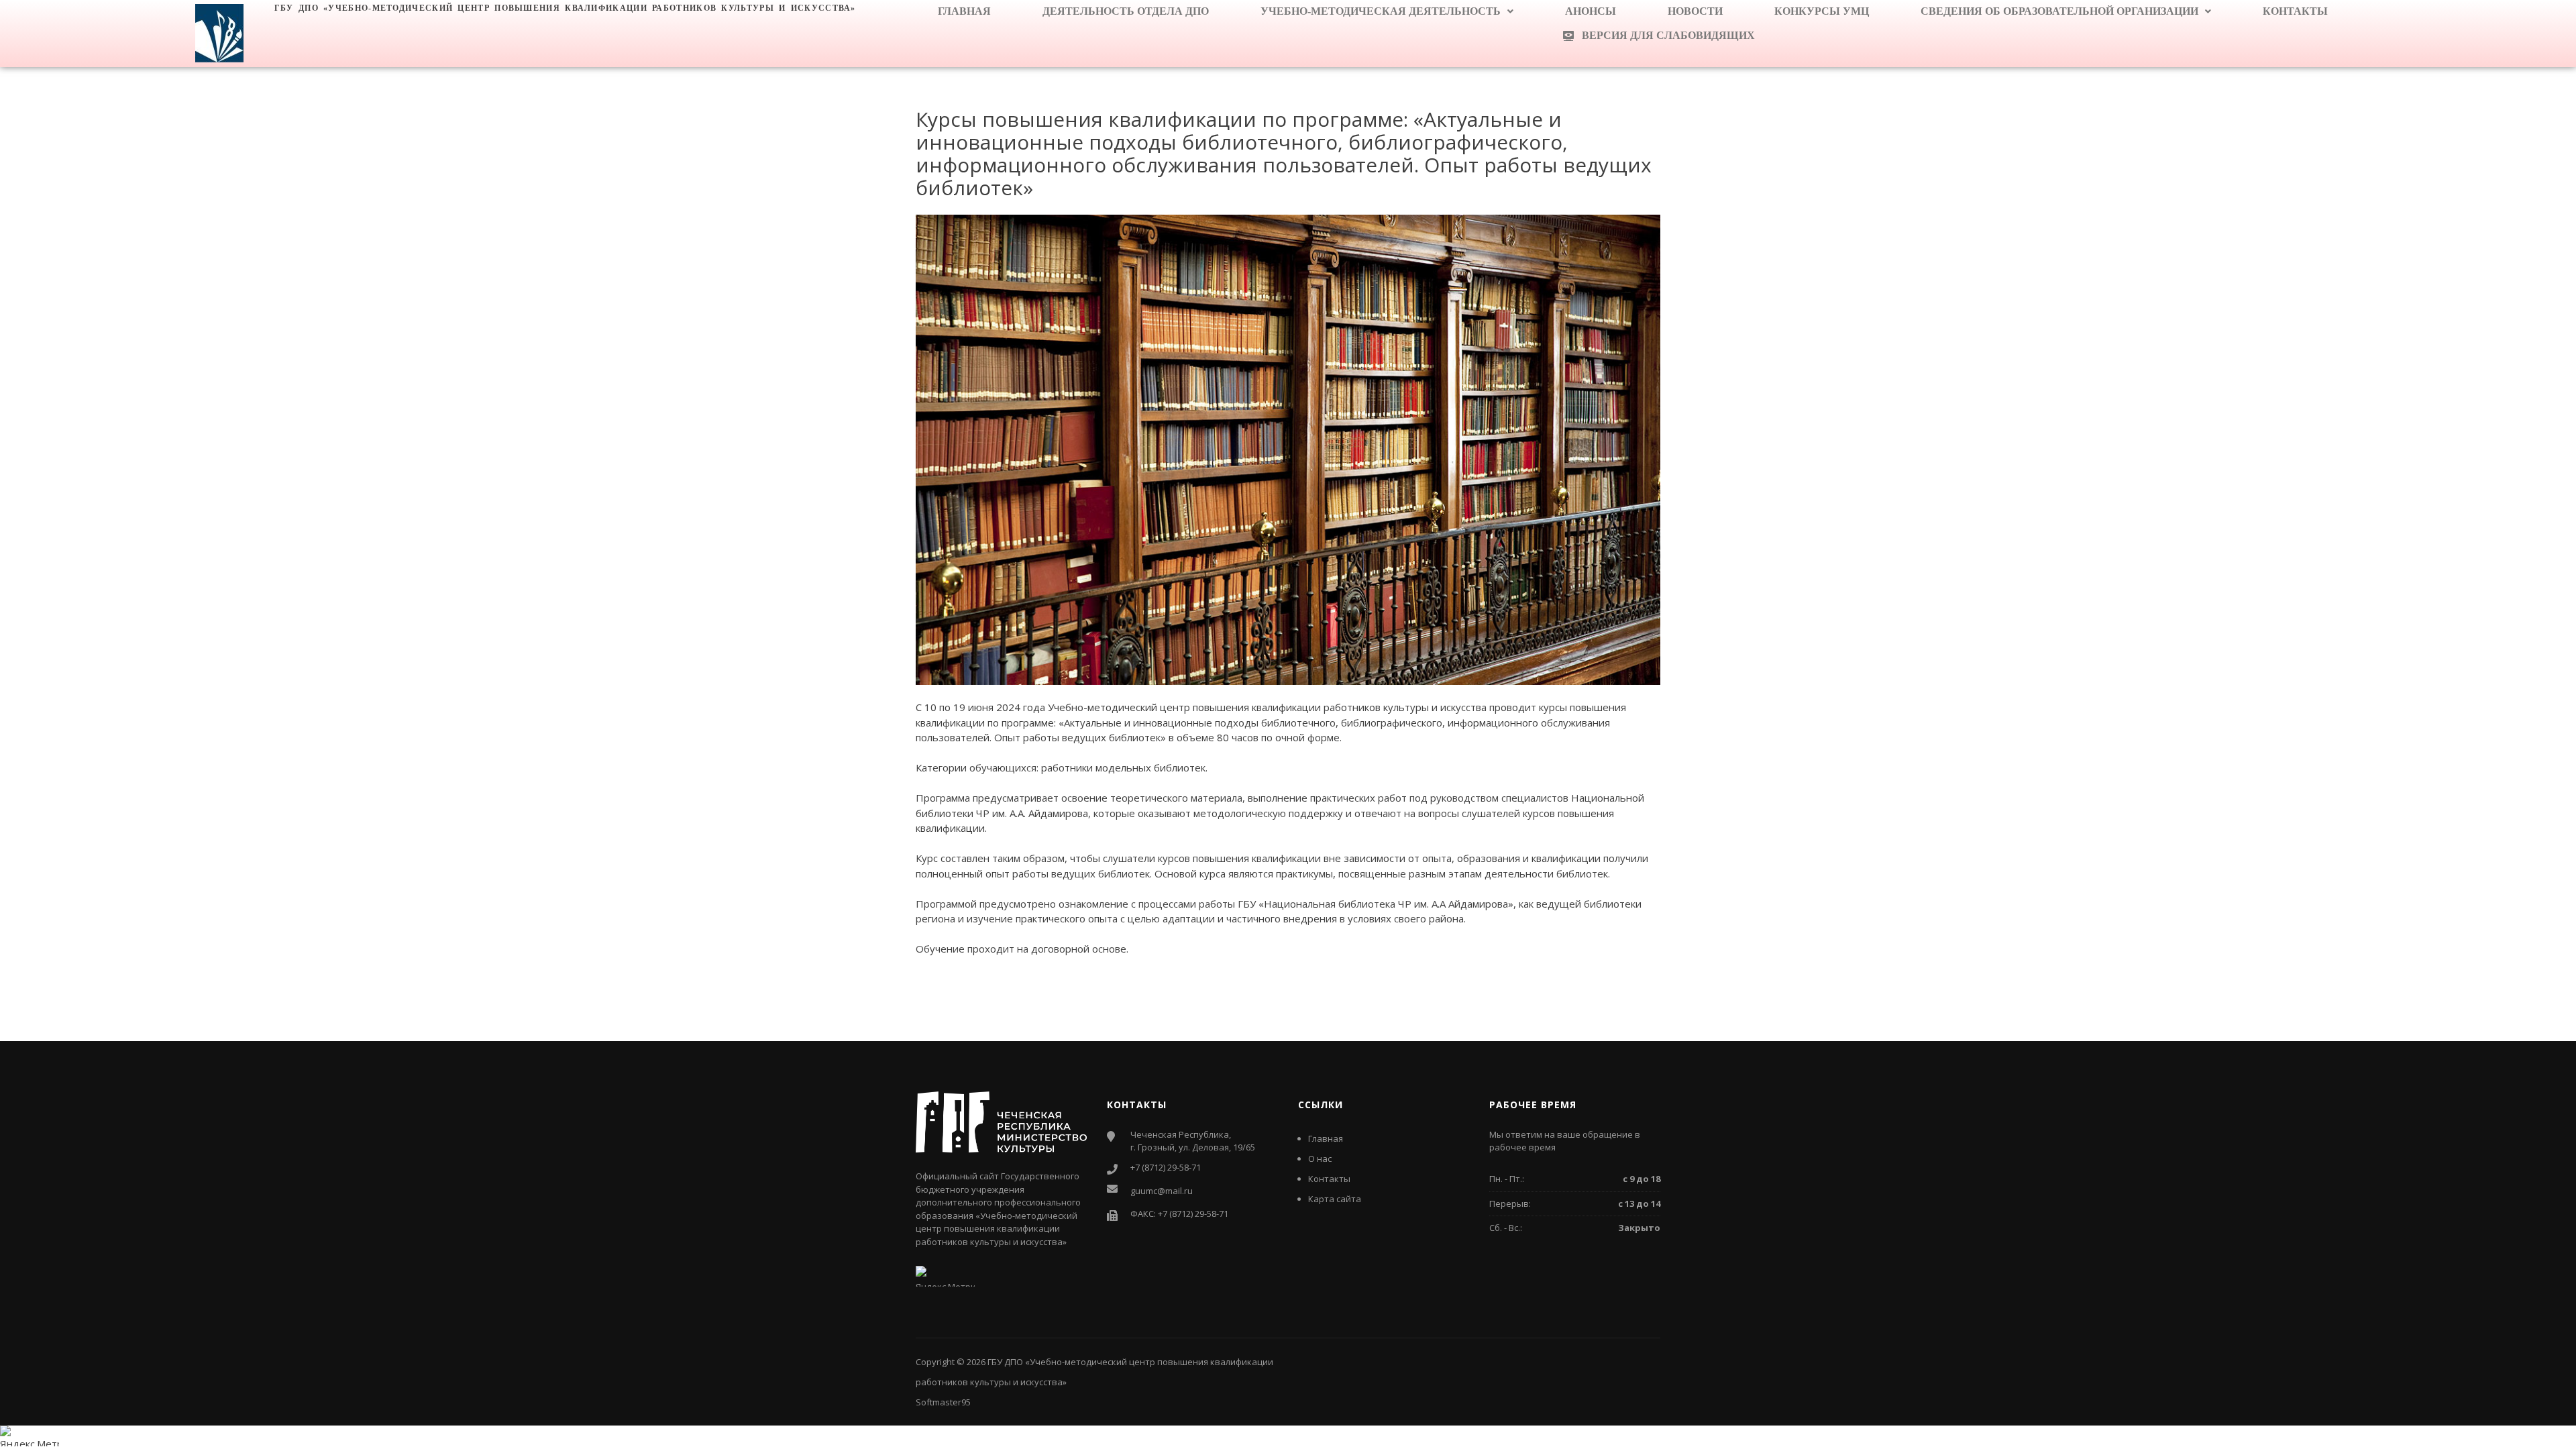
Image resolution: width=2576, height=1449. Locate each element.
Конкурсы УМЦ (1822, 11)
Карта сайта (1335, 1199)
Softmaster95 (943, 1402)
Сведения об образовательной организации (2059, 11)
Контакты (2295, 11)
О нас (1320, 1159)
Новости (1695, 11)
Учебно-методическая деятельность (1381, 11)
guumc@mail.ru (1162, 1191)
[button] (1387, 11)
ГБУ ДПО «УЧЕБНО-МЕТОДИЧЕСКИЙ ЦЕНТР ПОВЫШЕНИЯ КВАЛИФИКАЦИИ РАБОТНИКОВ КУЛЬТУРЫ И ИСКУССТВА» (565, 8)
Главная (964, 11)
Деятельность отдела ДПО (1126, 11)
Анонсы (1591, 11)
